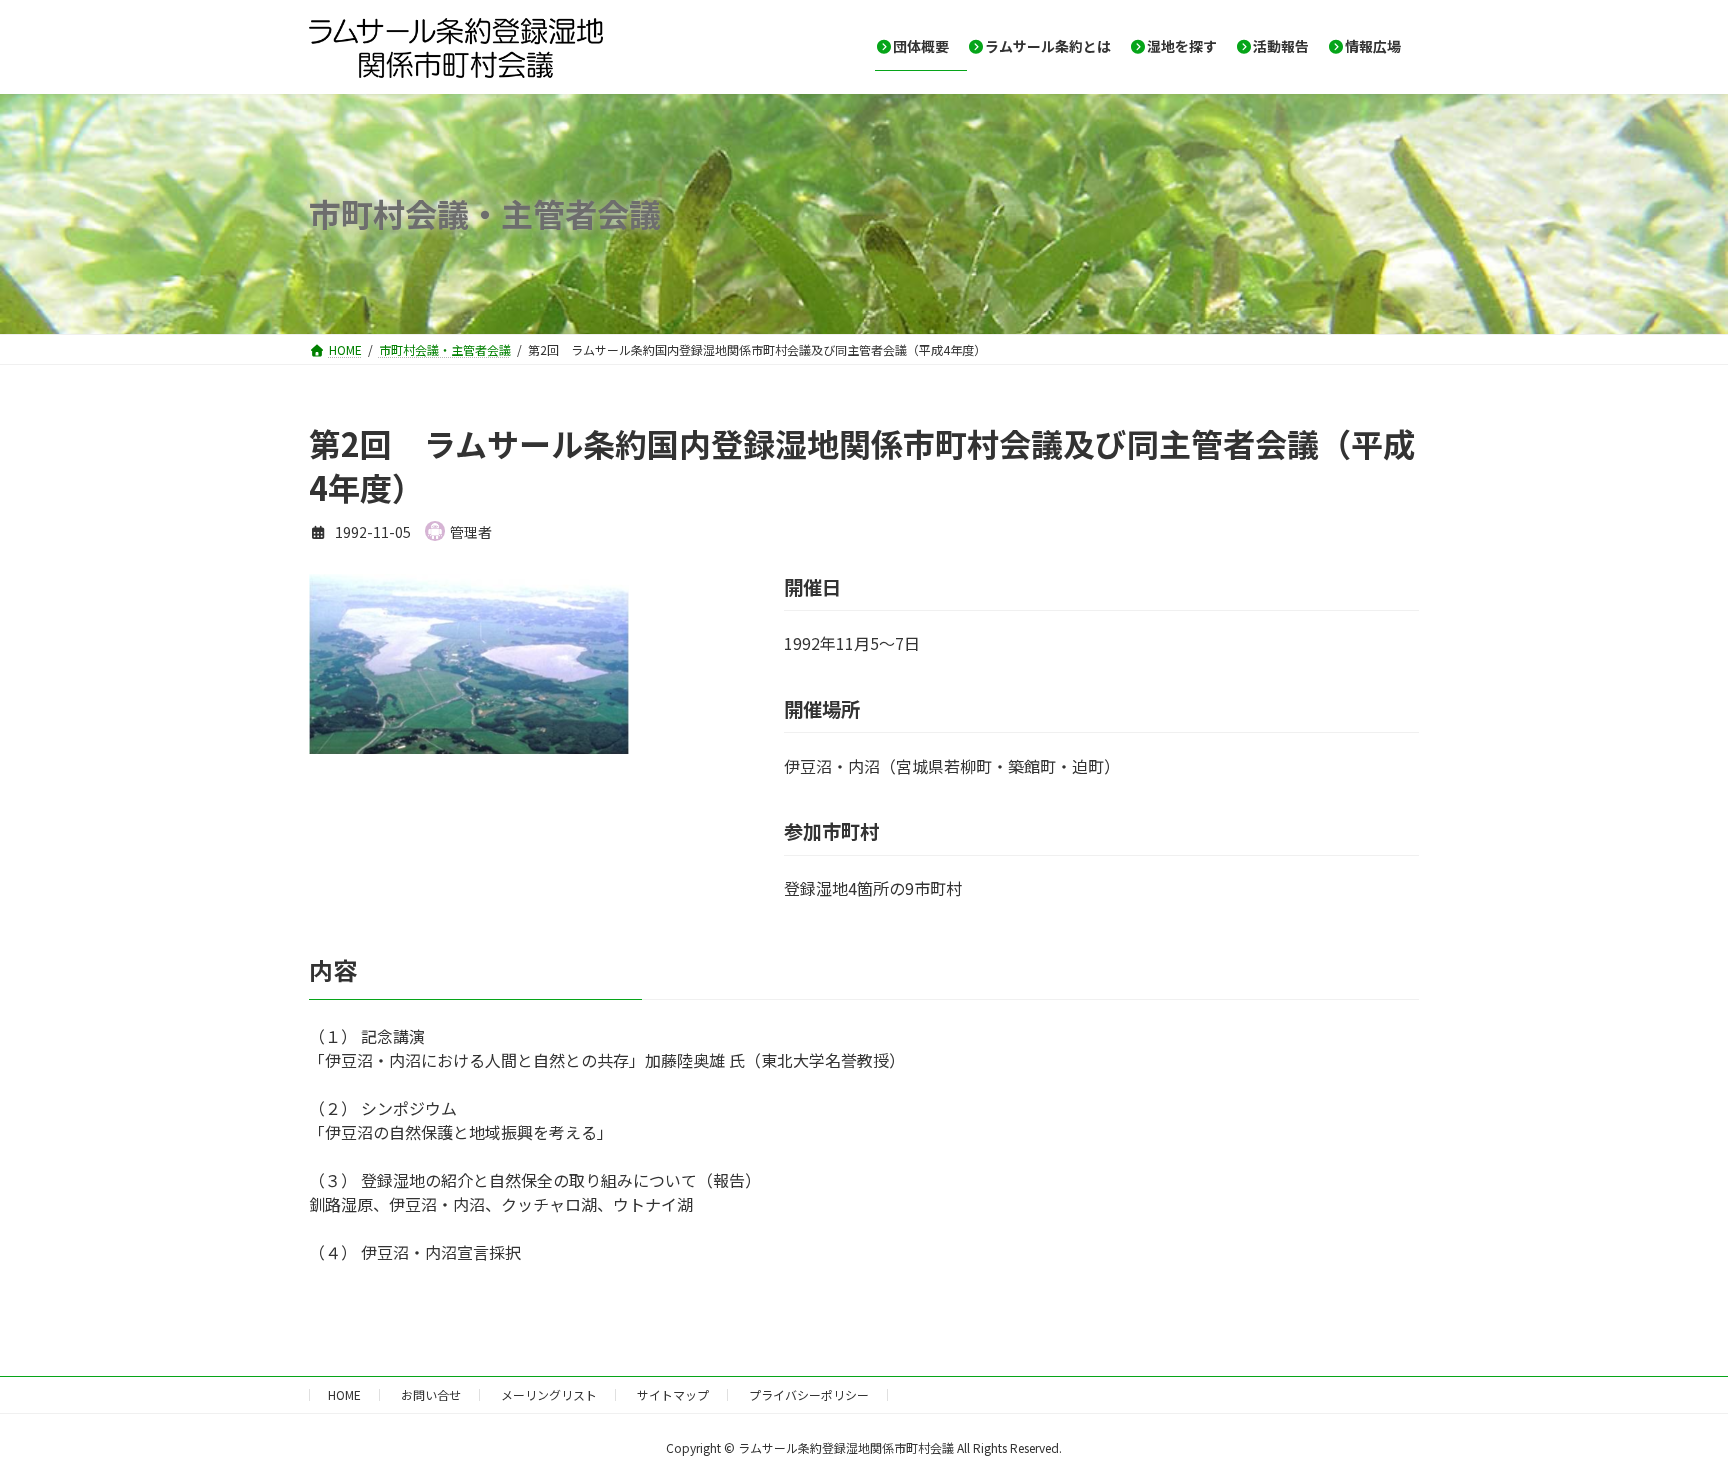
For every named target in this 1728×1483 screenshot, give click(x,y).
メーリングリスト (549, 1394)
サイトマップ (673, 1394)
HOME (344, 1394)
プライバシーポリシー (809, 1394)
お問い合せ (431, 1394)
